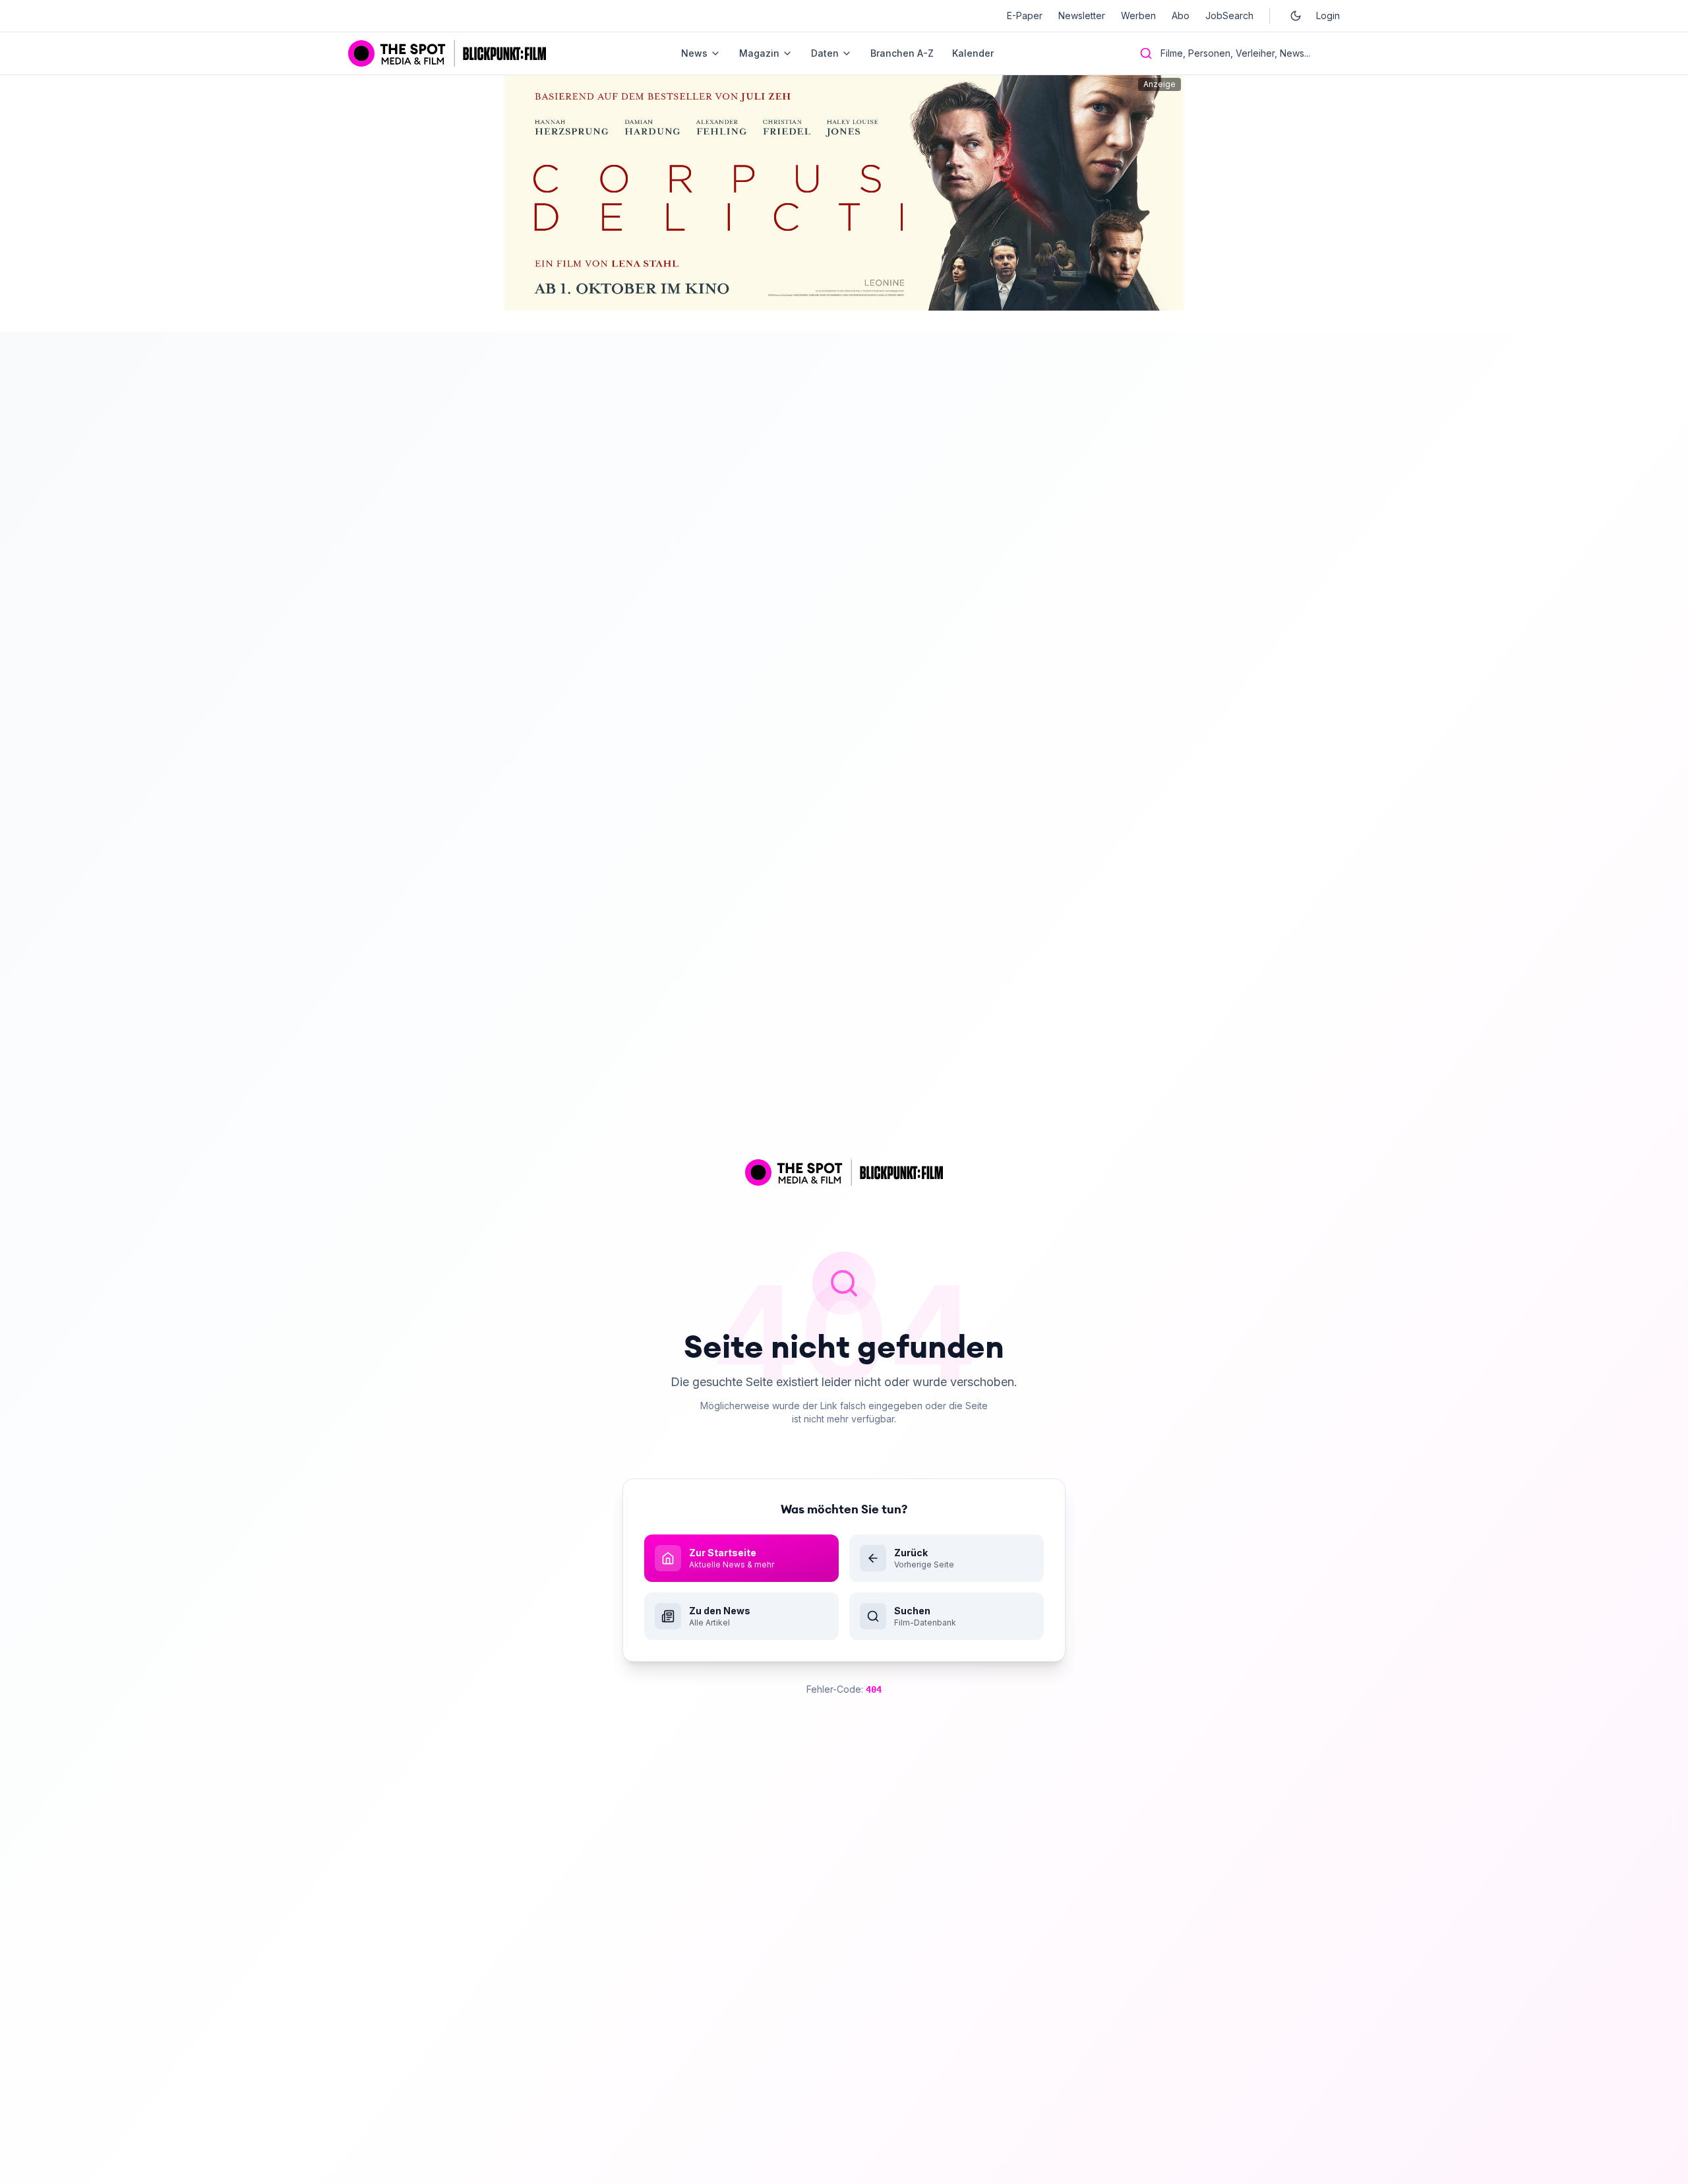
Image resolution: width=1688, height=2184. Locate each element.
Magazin (759, 53)
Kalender (973, 53)
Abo (1181, 15)
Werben (1138, 15)
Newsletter (1082, 15)
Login (1328, 15)
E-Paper (1025, 15)
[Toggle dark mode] (1296, 16)
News (694, 53)
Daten (825, 53)
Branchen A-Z (902, 53)
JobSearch (1229, 15)
